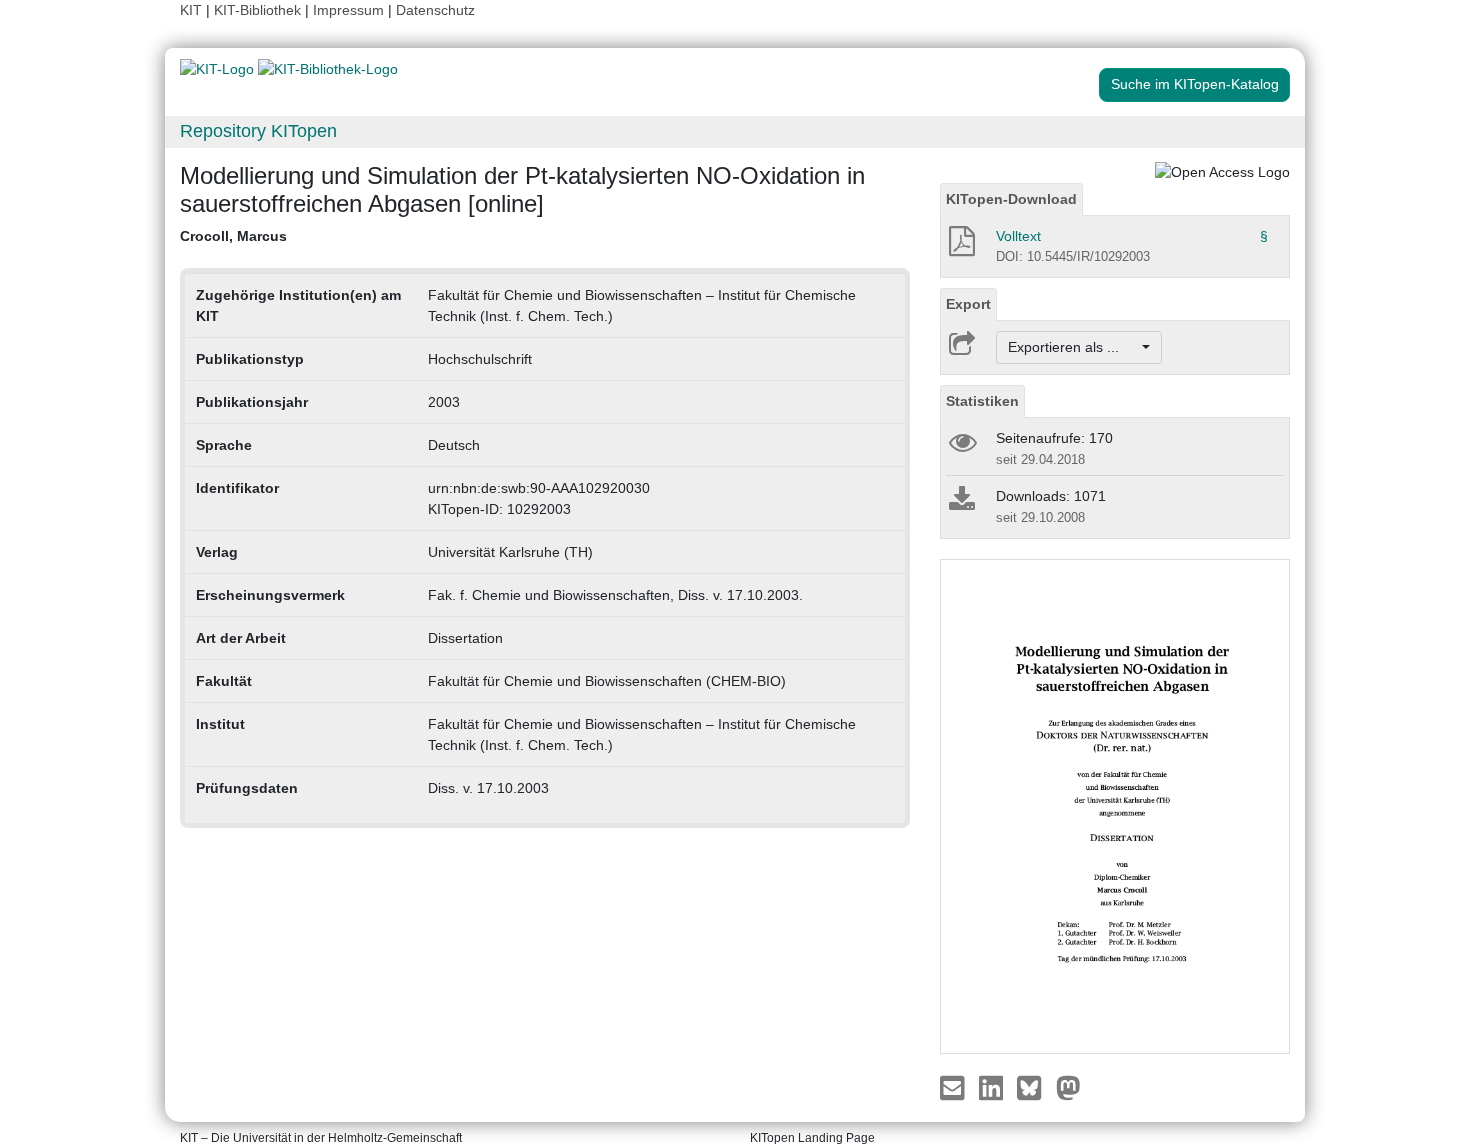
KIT (191, 10)
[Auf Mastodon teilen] (1068, 1086)
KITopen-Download (1011, 199)
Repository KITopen (258, 131)
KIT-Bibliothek (259, 10)
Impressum (348, 10)
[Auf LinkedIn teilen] (993, 1086)
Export (968, 304)
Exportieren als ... (1073, 347)
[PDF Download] (960, 247)
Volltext (1018, 236)
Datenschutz (435, 10)
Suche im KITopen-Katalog (1195, 84)
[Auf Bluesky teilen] (1034, 1086)
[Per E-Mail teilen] (954, 1086)
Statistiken (982, 401)
